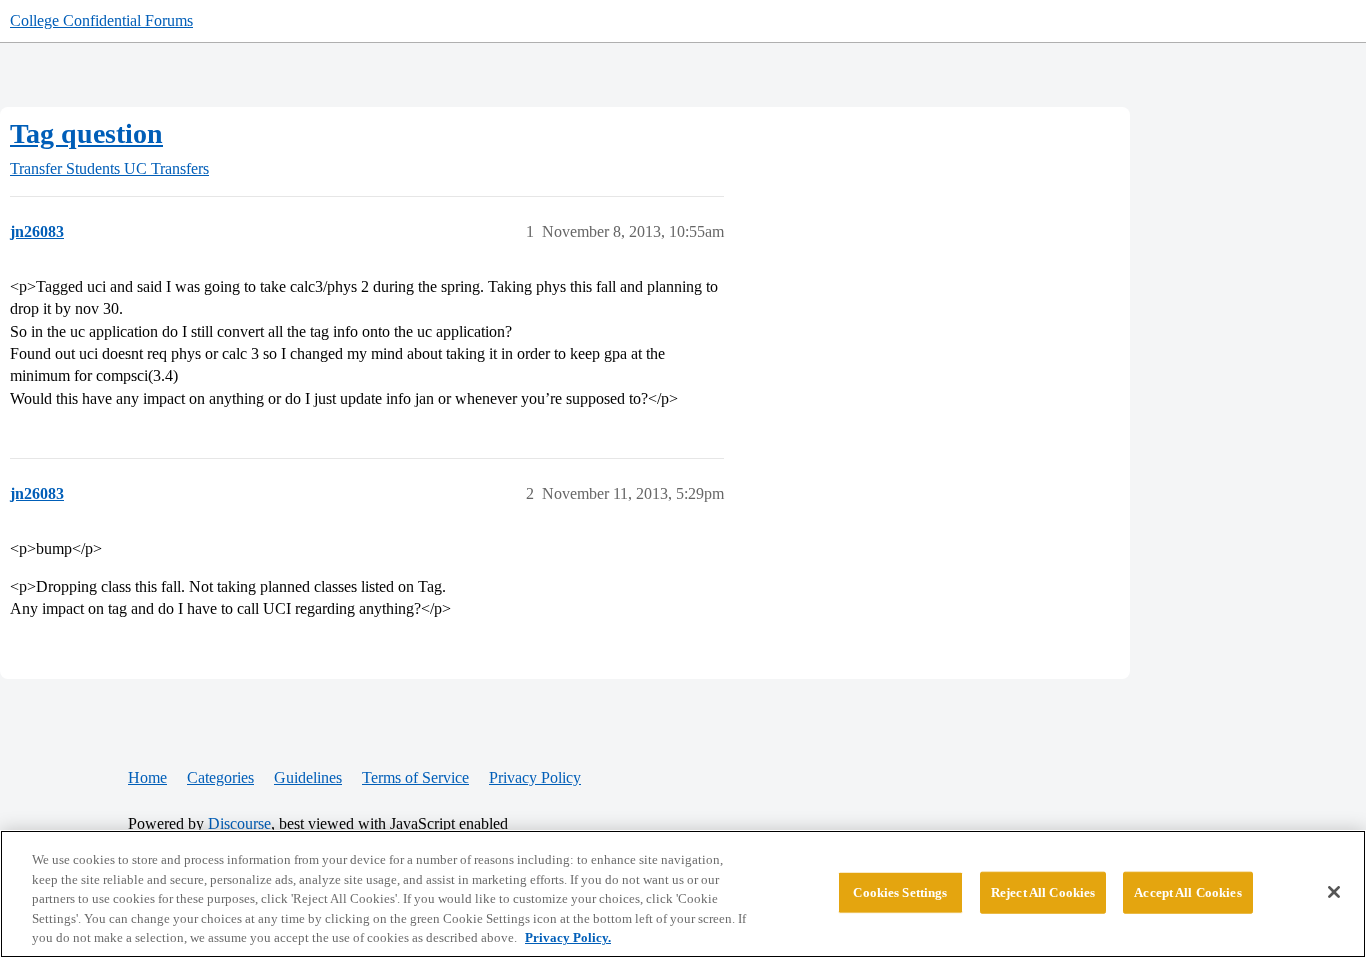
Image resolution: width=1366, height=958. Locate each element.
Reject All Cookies (1043, 892)
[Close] (1334, 892)
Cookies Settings (900, 892)
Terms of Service (415, 777)
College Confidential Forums (101, 20)
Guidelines (308, 777)
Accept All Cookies (1187, 892)
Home (147, 777)
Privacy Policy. (568, 937)
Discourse (239, 823)
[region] (683, 894)
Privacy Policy (535, 777)
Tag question (86, 133)
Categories (220, 777)
